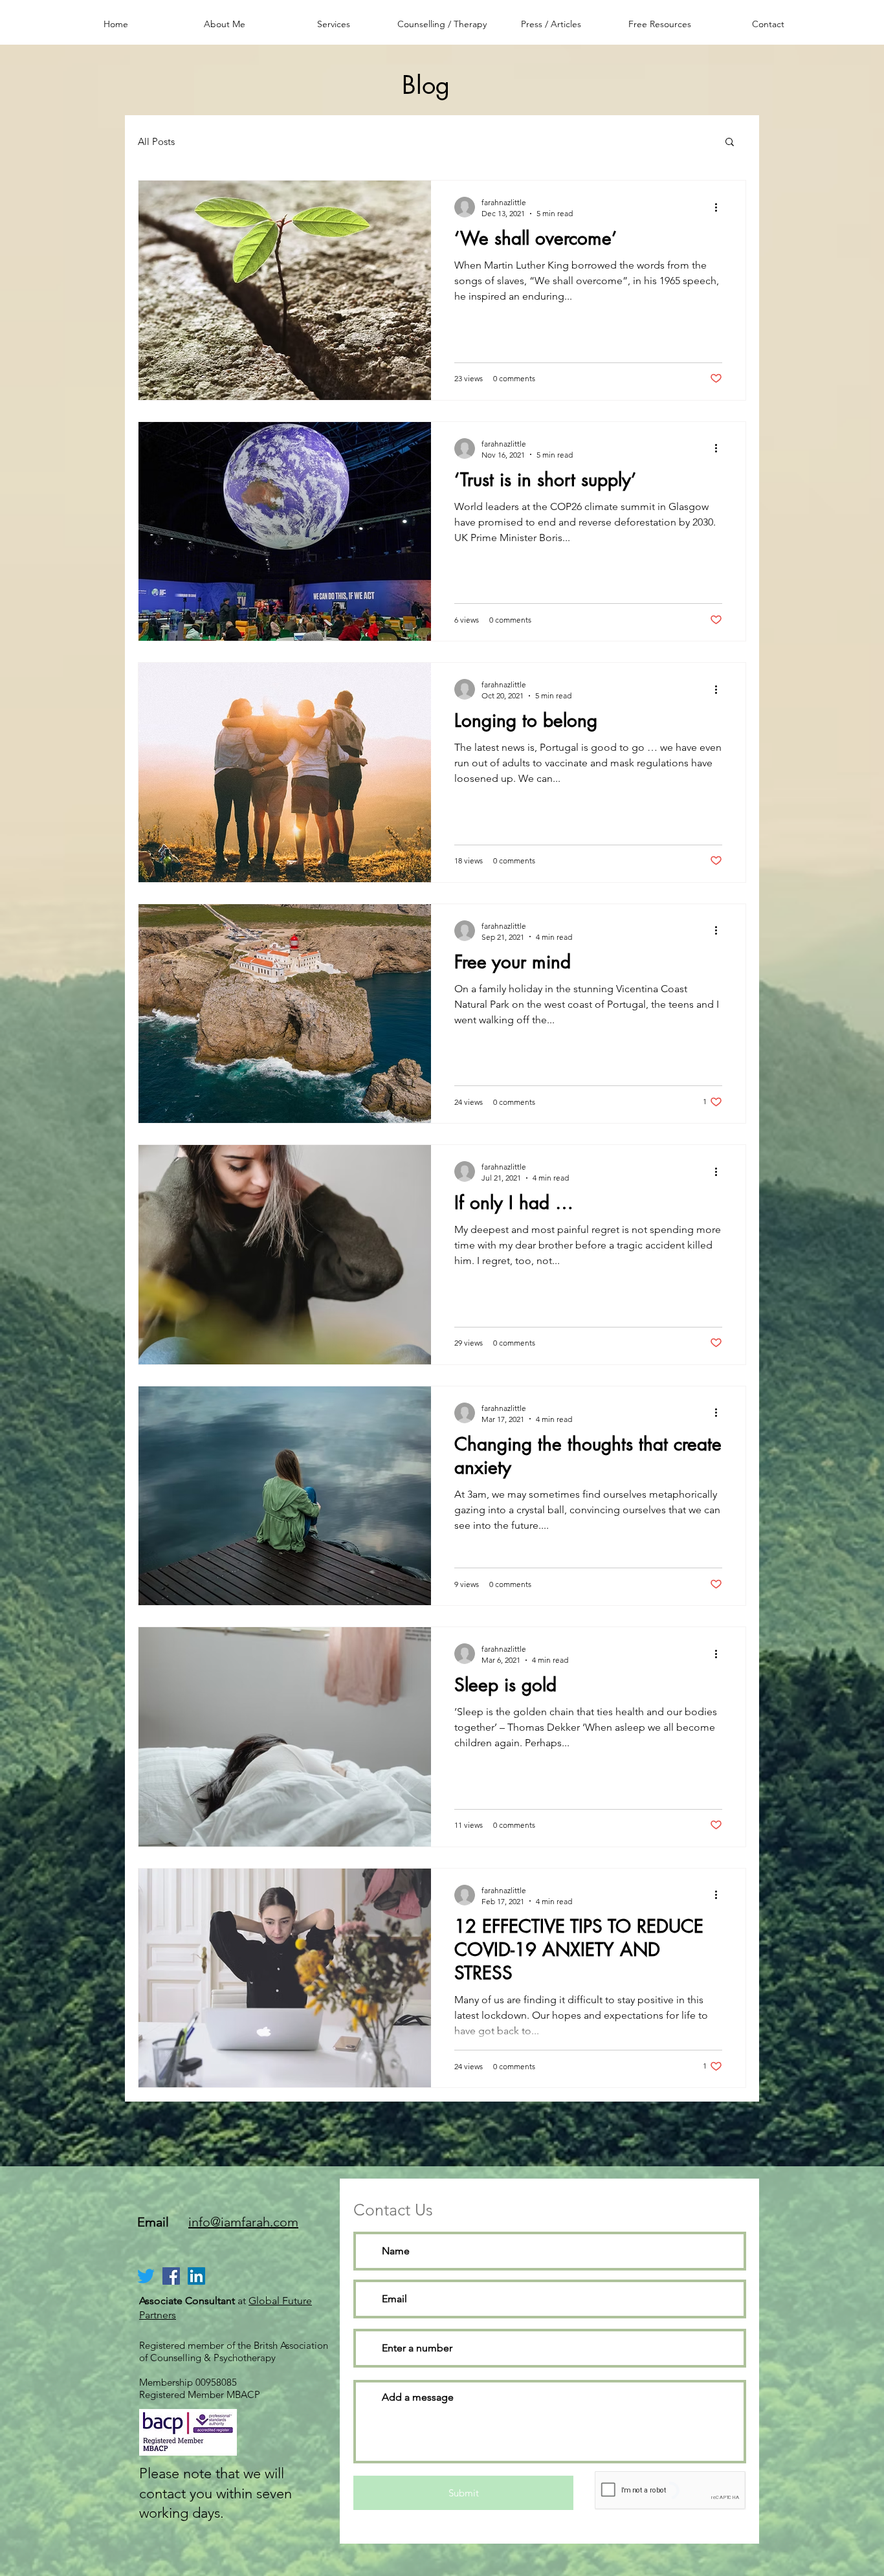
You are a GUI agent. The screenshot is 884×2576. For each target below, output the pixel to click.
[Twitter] (146, 2276)
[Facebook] (171, 2276)
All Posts (156, 141)
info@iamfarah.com (243, 2222)
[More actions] (720, 207)
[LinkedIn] (196, 2276)
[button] (730, 143)
